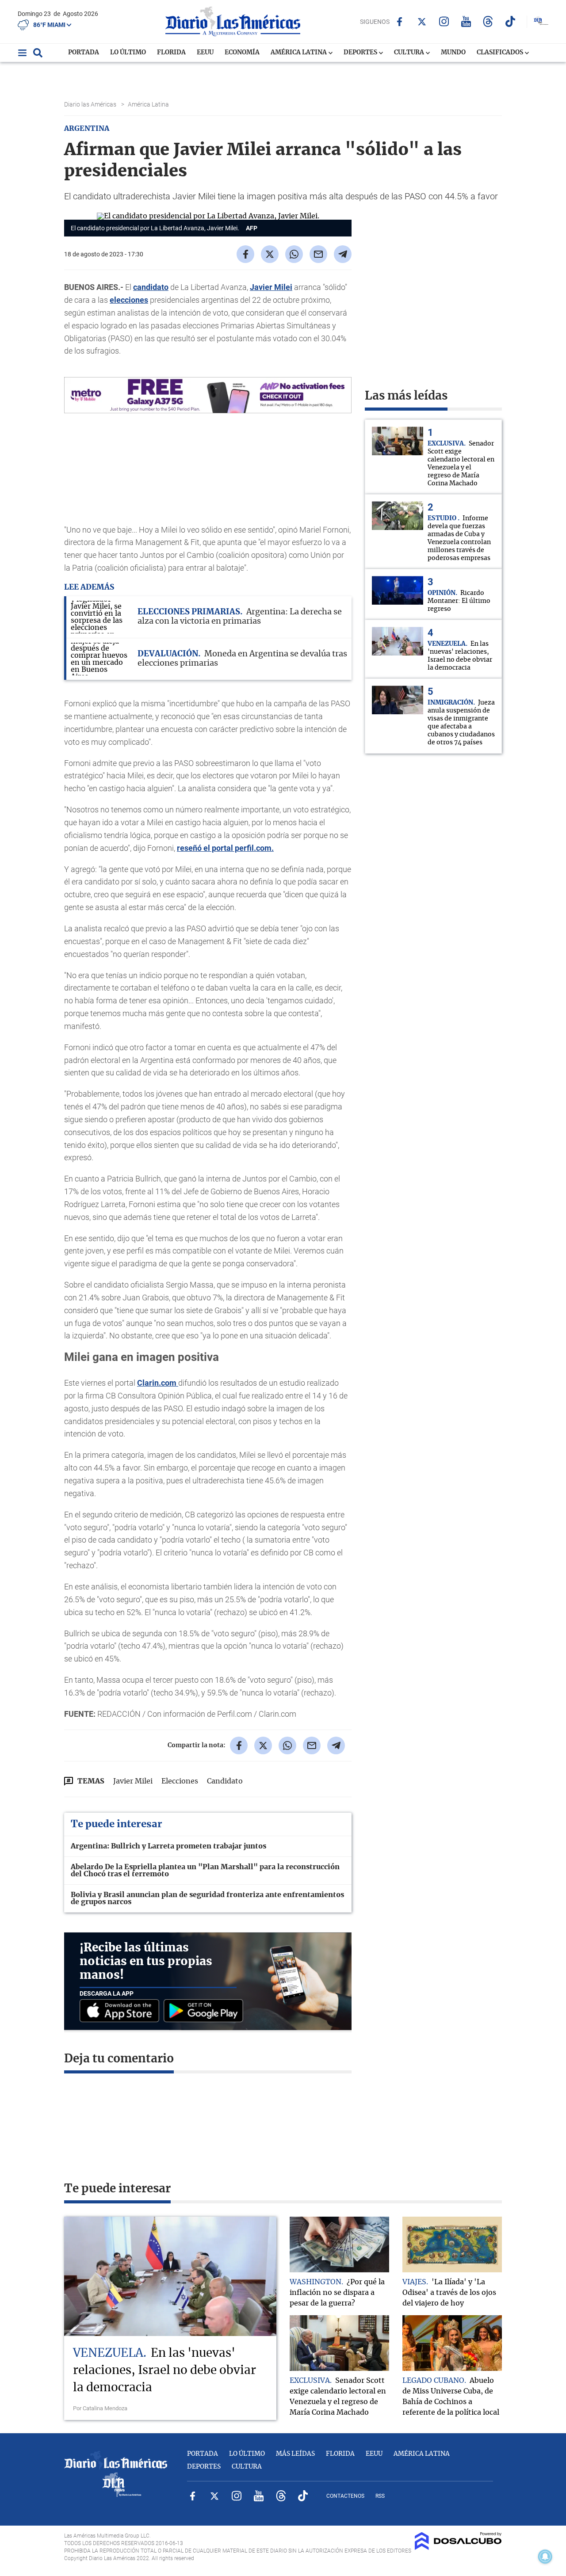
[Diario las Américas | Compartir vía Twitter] (270, 254)
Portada (84, 53)
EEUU (205, 53)
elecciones (129, 300)
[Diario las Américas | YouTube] (466, 21)
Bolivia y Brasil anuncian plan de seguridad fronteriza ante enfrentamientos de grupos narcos (207, 1898)
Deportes (361, 53)
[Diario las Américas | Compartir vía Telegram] (343, 254)
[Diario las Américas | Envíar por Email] (318, 254)
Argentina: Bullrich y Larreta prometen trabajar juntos (168, 1846)
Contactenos (345, 2496)
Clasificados (501, 53)
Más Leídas (295, 2454)
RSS (380, 2496)
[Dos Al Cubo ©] (458, 2548)
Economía (242, 53)
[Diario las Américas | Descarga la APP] (122, 2011)
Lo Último (128, 53)
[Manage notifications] (545, 2557)
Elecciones (180, 1781)
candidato (151, 287)
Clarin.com (158, 1383)
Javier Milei (271, 287)
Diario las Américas (91, 104)
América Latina (299, 53)
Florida (171, 53)
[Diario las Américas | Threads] (488, 21)
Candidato (225, 1781)
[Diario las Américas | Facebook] (400, 22)
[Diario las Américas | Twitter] (422, 22)
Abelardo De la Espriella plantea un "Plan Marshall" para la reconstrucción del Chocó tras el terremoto (205, 1871)
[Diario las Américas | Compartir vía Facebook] (245, 254)
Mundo (453, 53)
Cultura (410, 53)
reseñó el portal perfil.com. (225, 848)
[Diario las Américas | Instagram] (444, 21)
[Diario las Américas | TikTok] (510, 21)
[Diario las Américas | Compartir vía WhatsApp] (294, 254)
